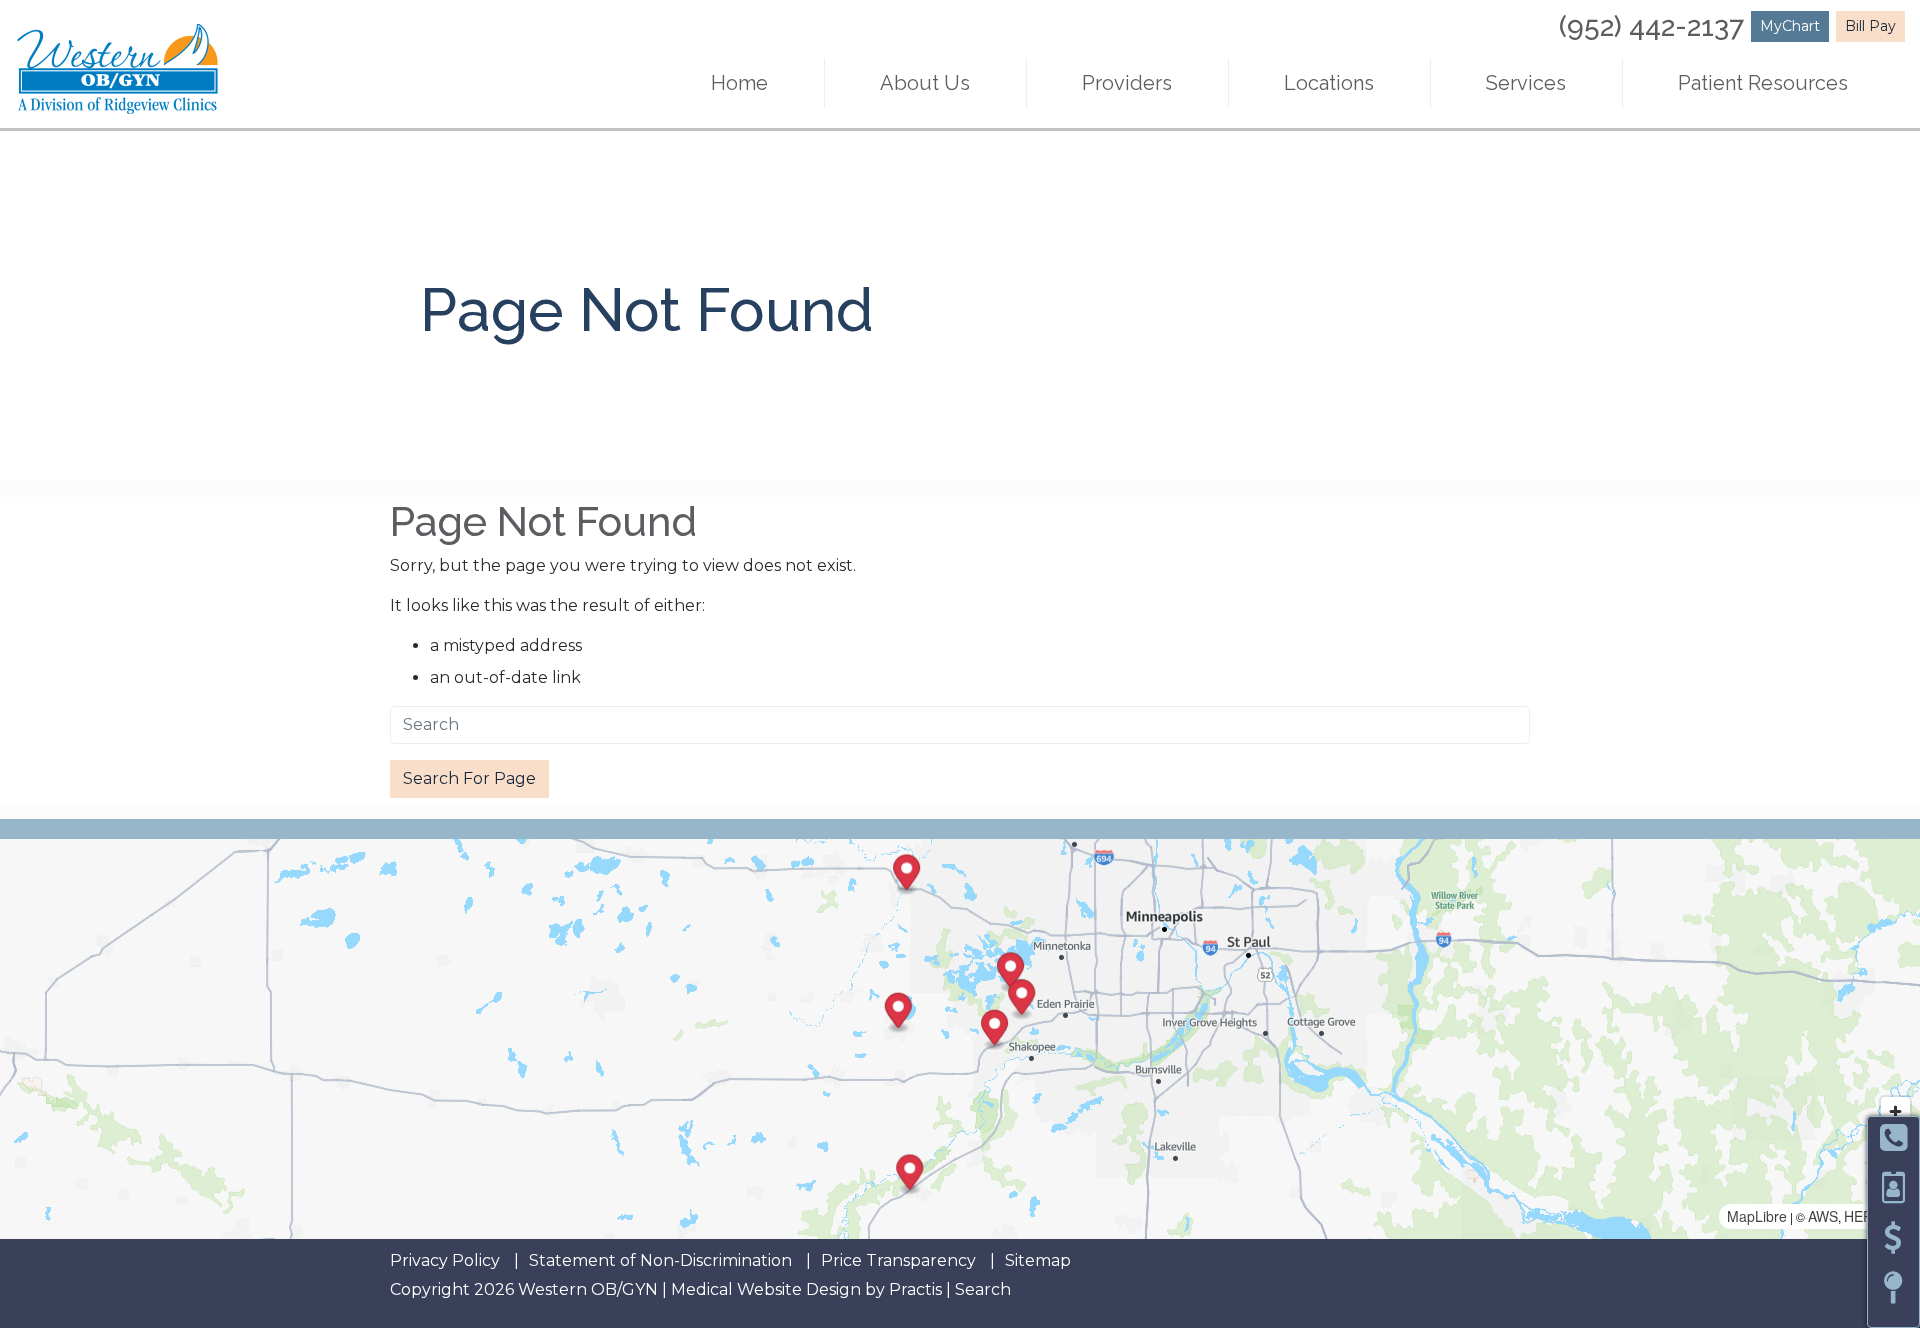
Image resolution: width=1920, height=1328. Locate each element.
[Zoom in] (1895, 1111)
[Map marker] (898, 1013)
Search (983, 1289)
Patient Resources (1763, 83)
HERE (1863, 1216)
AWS (1823, 1216)
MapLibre (1757, 1216)
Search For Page (469, 778)
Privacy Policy (445, 1261)
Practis (915, 1289)
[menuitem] (740, 83)
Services (1526, 83)
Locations (1329, 83)
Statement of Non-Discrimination (660, 1261)
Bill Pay (1870, 26)
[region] (960, 1039)
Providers (1127, 83)
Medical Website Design (766, 1289)
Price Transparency (898, 1261)
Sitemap (1038, 1261)
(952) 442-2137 (1651, 26)
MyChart (1790, 26)
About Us (925, 83)
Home (739, 83)
